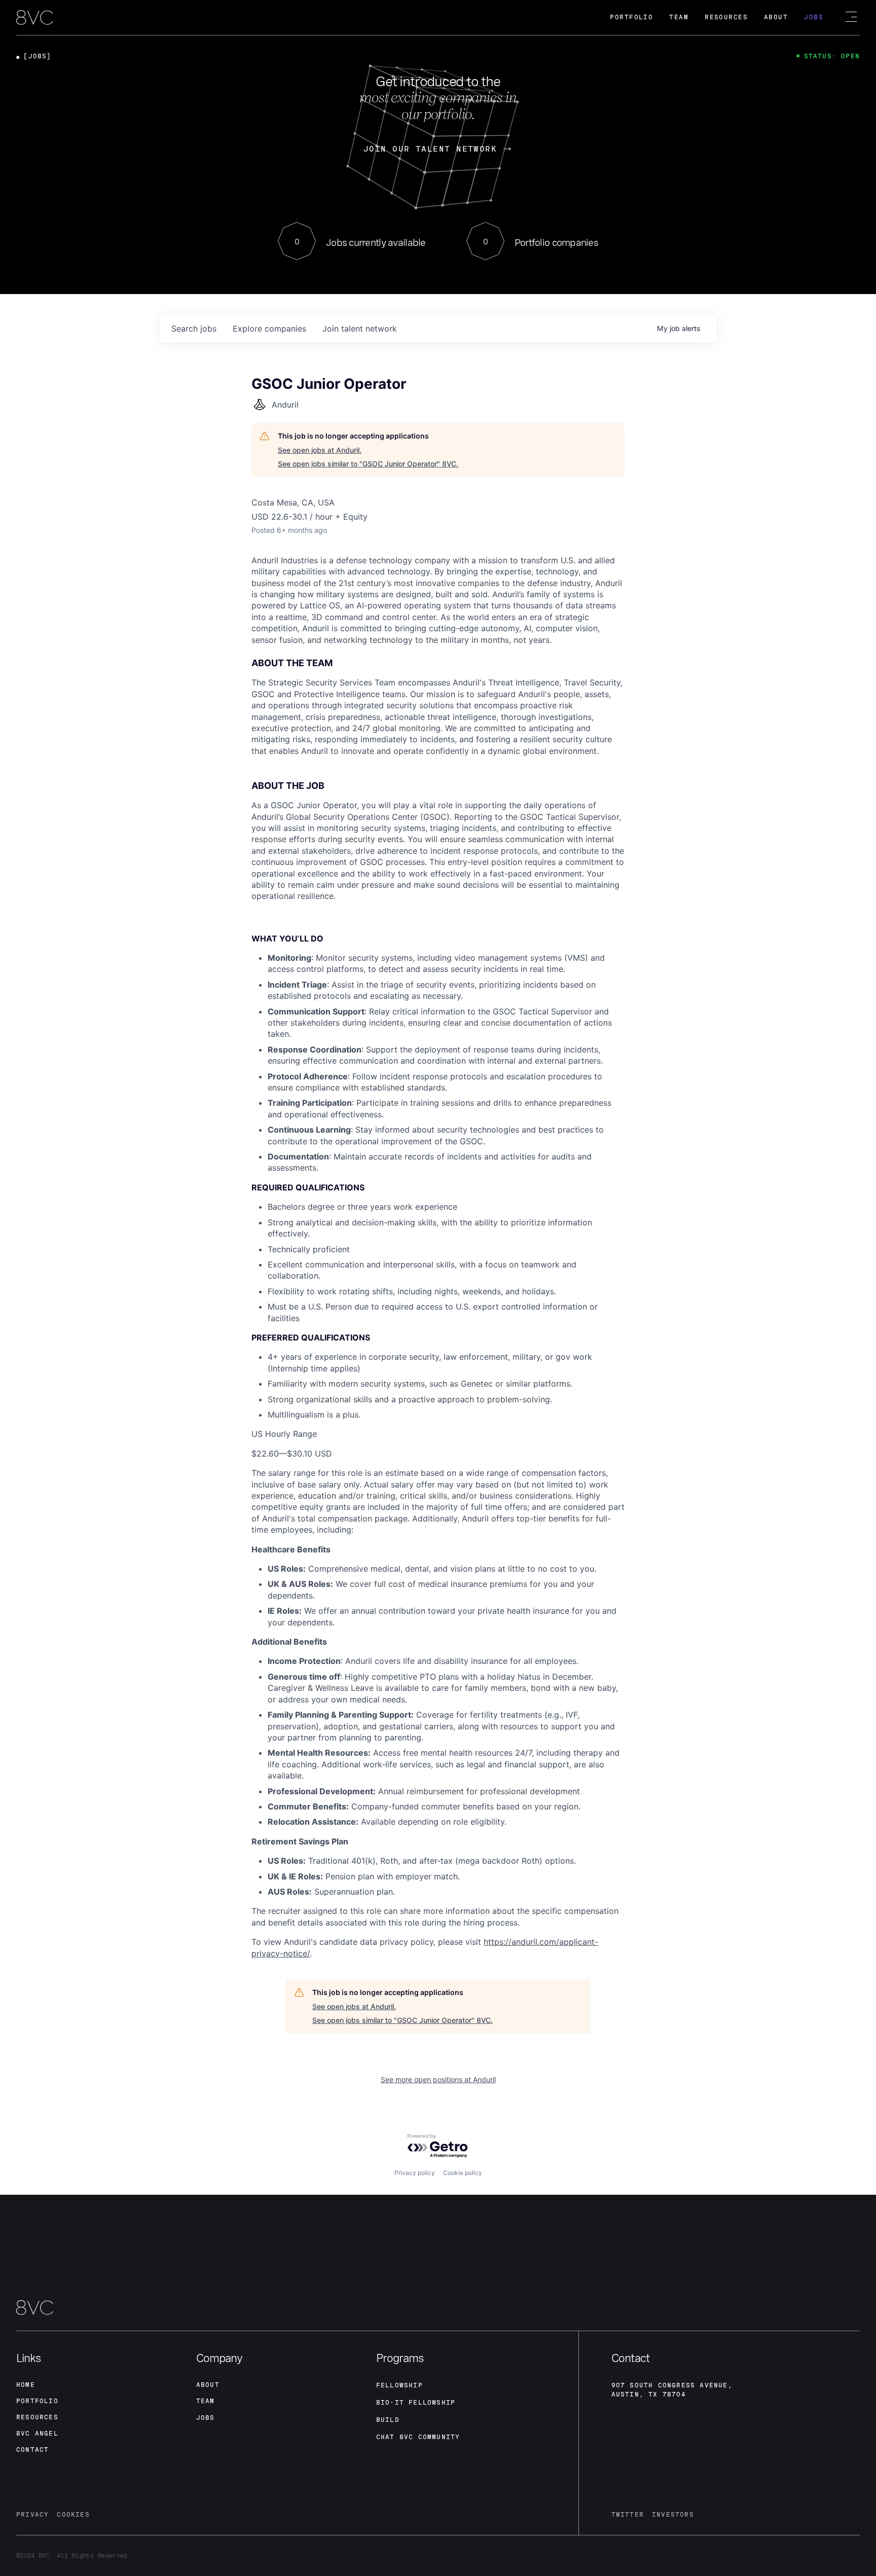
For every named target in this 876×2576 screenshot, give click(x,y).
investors (673, 2515)
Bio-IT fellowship (416, 2403)
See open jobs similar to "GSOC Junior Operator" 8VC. (368, 464)
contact (32, 2450)
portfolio (37, 2401)
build (388, 2420)
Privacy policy (415, 2173)
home (26, 2385)
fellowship (399, 2385)
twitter (628, 2515)
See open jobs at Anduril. (320, 450)
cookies (73, 2515)
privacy (32, 2515)
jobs (194, 329)
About (776, 17)
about (208, 2385)
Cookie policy (463, 2173)
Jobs (814, 17)
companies (269, 329)
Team (679, 17)
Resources (726, 17)
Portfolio (631, 17)
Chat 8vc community (418, 2437)
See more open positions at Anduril (438, 2079)
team (206, 2401)
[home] (35, 18)
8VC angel (37, 2434)
